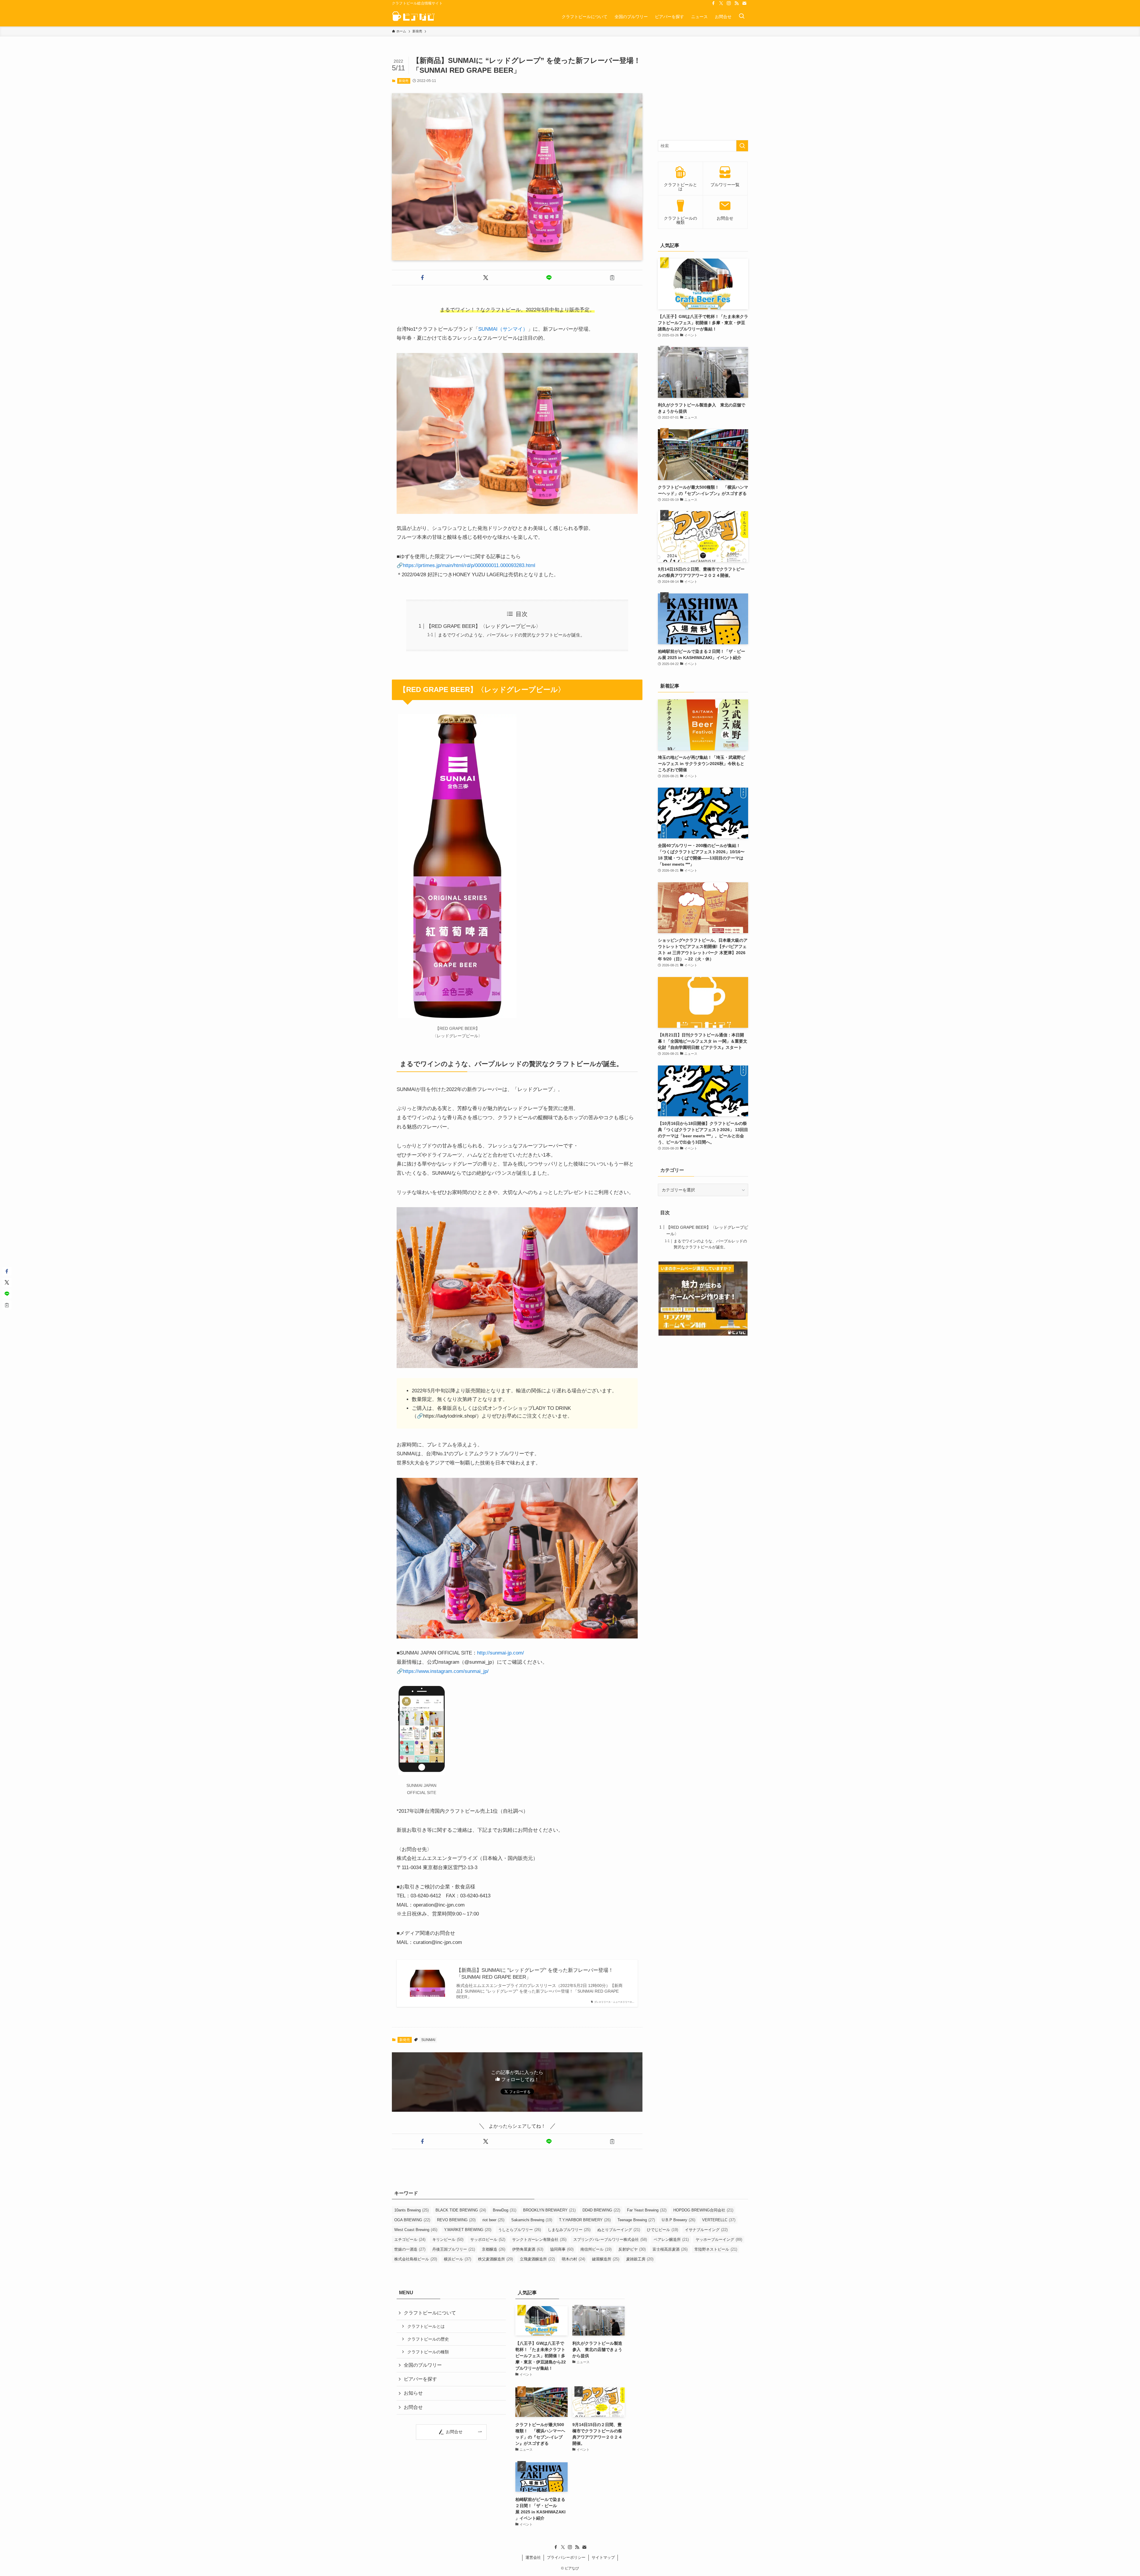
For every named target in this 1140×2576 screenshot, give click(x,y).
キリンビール (448, 2239)
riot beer (493, 2220)
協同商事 (562, 2249)
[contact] (744, 3)
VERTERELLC (719, 2220)
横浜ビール (457, 2259)
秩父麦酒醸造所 (495, 2259)
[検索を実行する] (742, 146)
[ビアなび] (413, 16)
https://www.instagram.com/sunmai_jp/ (446, 1671)
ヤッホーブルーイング (719, 2239)
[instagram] (729, 3)
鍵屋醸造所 (606, 2259)
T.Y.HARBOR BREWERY (585, 2220)
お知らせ (413, 2393)
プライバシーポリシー (566, 2557)
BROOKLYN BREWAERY (549, 2210)
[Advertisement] (703, 93)
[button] (422, 278)
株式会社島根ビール (416, 2259)
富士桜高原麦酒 (670, 2249)
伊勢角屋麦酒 (528, 2249)
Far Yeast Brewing (647, 2210)
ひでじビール (662, 2230)
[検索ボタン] (742, 16)
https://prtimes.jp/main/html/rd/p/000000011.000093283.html (469, 565)
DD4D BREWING (601, 2210)
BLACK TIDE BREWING (461, 2210)
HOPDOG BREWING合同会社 (703, 2210)
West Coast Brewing (416, 2230)
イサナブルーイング (706, 2230)
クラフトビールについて (430, 2313)
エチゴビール (410, 2239)
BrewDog (505, 2210)
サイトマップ (603, 2557)
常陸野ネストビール (716, 2249)
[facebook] (713, 3)
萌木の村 (573, 2259)
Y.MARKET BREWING (468, 2230)
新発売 (404, 81)
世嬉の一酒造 (410, 2249)
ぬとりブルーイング (619, 2230)
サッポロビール (488, 2239)
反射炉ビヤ (632, 2249)
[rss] (737, 3)
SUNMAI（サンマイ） (503, 329)
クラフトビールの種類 (428, 2352)
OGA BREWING (412, 2220)
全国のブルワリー (423, 2365)
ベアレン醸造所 (671, 2239)
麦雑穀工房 (640, 2259)
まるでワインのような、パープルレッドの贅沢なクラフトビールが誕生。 (511, 635)
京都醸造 (494, 2249)
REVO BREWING (456, 2220)
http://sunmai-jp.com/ (501, 1653)
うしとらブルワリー (520, 2230)
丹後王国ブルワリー (454, 2249)
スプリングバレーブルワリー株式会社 (610, 2239)
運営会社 (533, 2557)
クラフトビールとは (426, 2326)
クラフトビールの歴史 (428, 2339)
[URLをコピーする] (612, 278)
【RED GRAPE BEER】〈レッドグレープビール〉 (484, 626)
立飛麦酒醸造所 (537, 2259)
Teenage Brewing (636, 2220)
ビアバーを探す (420, 2379)
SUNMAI (428, 2040)
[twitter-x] (721, 3)
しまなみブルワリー (569, 2230)
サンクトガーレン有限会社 (539, 2239)
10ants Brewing (411, 2210)
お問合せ (413, 2407)
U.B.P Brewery (679, 2220)
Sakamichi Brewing (532, 2220)
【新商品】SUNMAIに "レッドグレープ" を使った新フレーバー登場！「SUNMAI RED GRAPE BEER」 (535, 1974)
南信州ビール (596, 2249)
